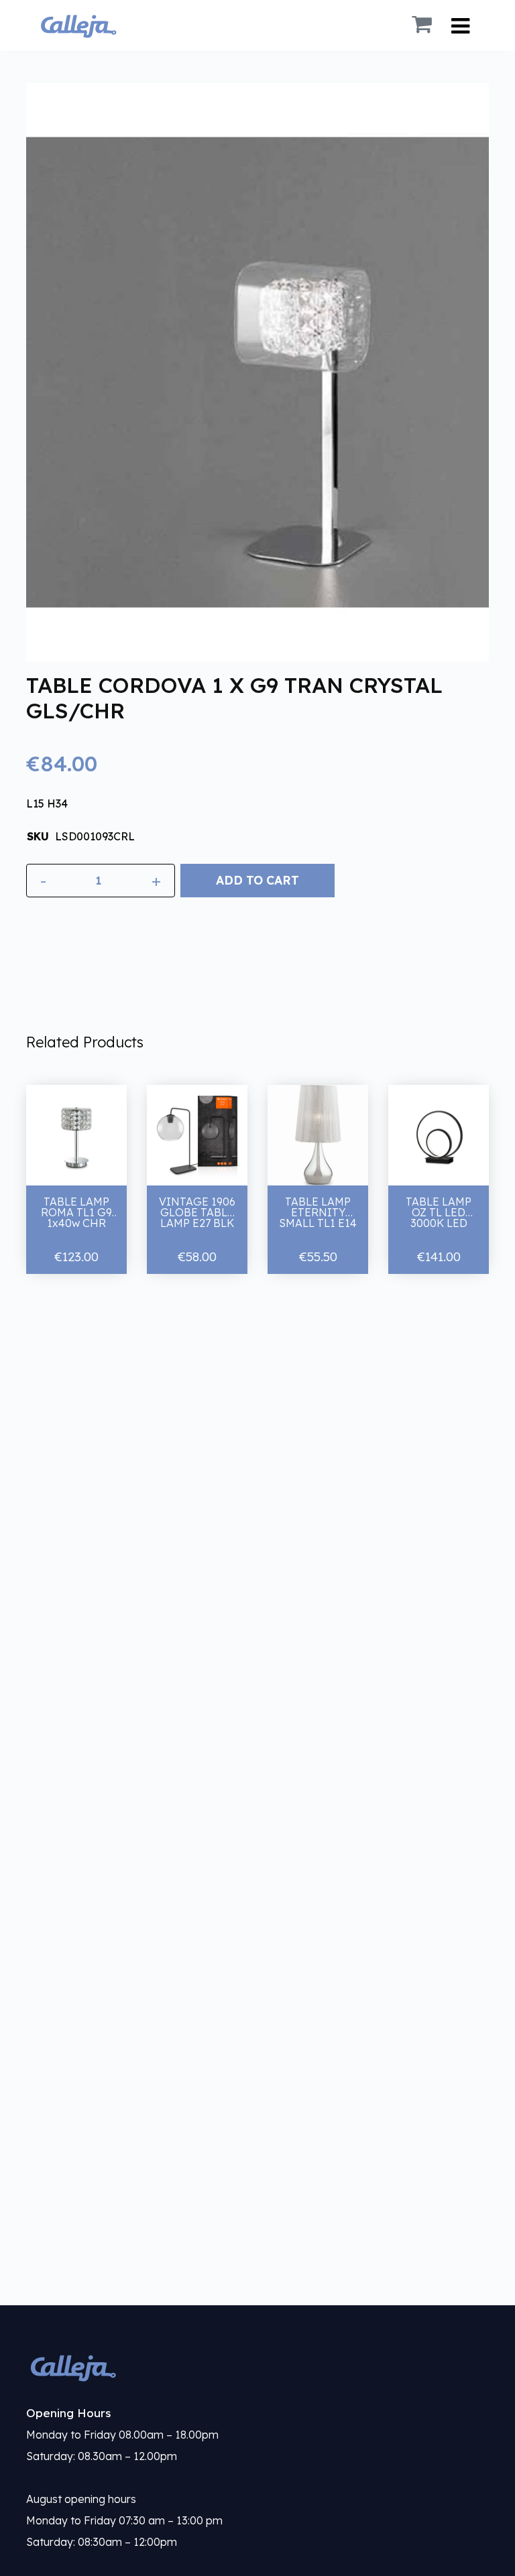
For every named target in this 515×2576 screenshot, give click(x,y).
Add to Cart (257, 880)
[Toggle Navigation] (460, 26)
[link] (257, 2367)
